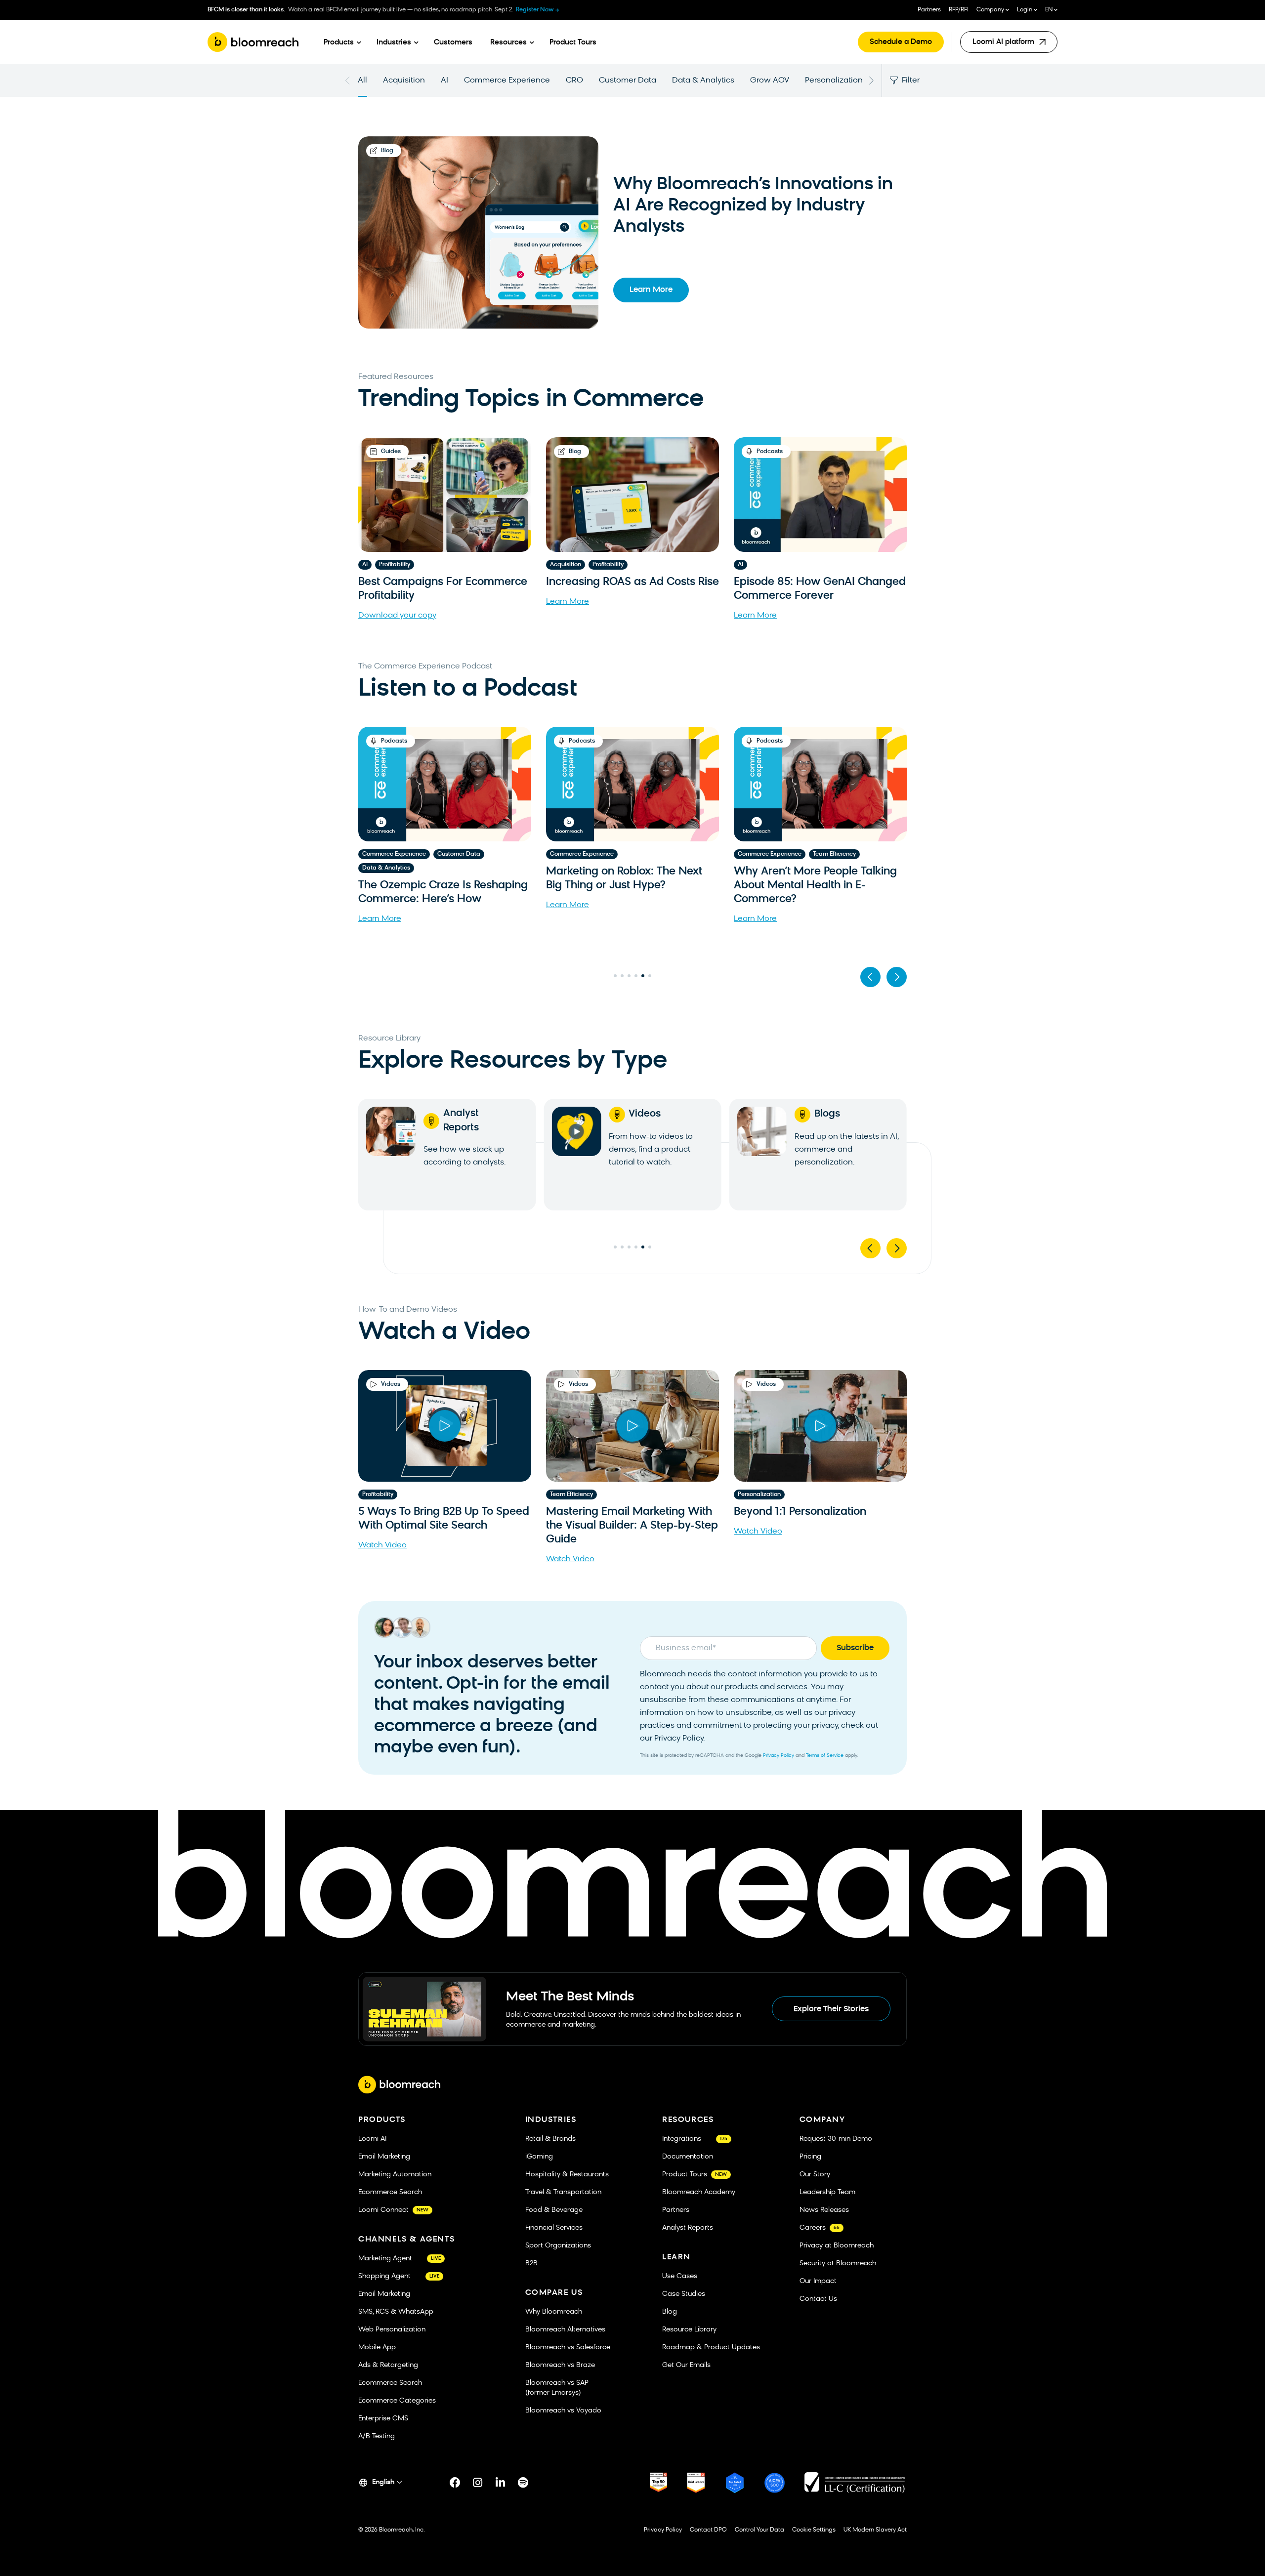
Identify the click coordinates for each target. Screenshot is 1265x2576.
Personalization (834, 81)
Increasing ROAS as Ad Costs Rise (632, 582)
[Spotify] (523, 2483)
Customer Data (628, 81)
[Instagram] (478, 2483)
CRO (574, 81)
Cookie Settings (814, 2530)
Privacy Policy (779, 1756)
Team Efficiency (647, 854)
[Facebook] (455, 2483)
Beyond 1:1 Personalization (800, 1512)
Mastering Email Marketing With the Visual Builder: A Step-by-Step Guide (632, 1526)
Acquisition (404, 81)
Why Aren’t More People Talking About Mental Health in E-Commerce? (628, 886)
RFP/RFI (959, 10)
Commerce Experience (507, 81)
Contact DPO (708, 2530)
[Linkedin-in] (501, 2483)
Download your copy (397, 616)
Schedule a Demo (901, 42)
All (362, 81)
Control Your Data (759, 2530)
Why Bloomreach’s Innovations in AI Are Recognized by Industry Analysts (753, 206)
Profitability (395, 565)
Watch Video (382, 1545)
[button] (870, 977)
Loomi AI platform (1006, 46)
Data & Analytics (703, 81)
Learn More (651, 290)
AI (444, 81)
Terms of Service (825, 1756)
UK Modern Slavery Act (875, 2530)
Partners (929, 10)
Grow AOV (770, 81)
